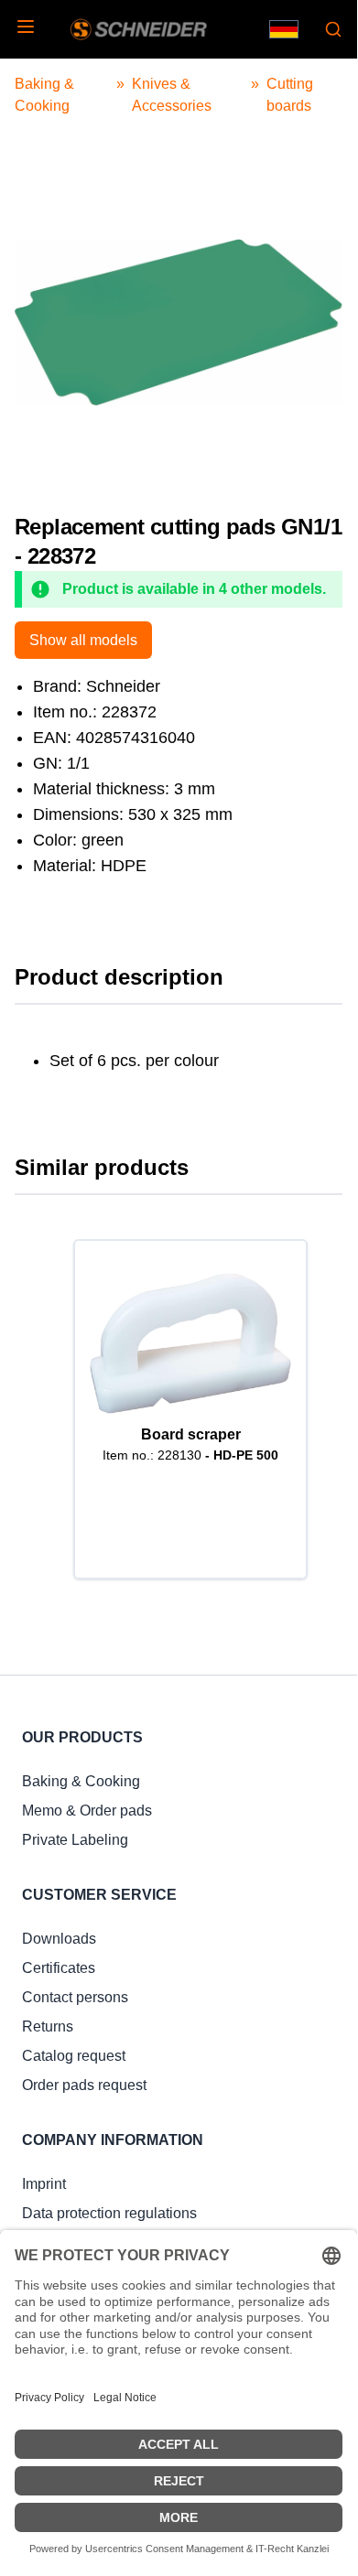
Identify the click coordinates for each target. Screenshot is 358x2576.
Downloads (59, 1939)
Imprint (44, 2184)
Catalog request (74, 2056)
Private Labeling (75, 1840)
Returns (48, 2026)
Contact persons (75, 1997)
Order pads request (84, 2085)
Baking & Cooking (81, 1781)
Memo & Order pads (87, 1811)
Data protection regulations (109, 2213)
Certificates (59, 1968)
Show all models (83, 640)
